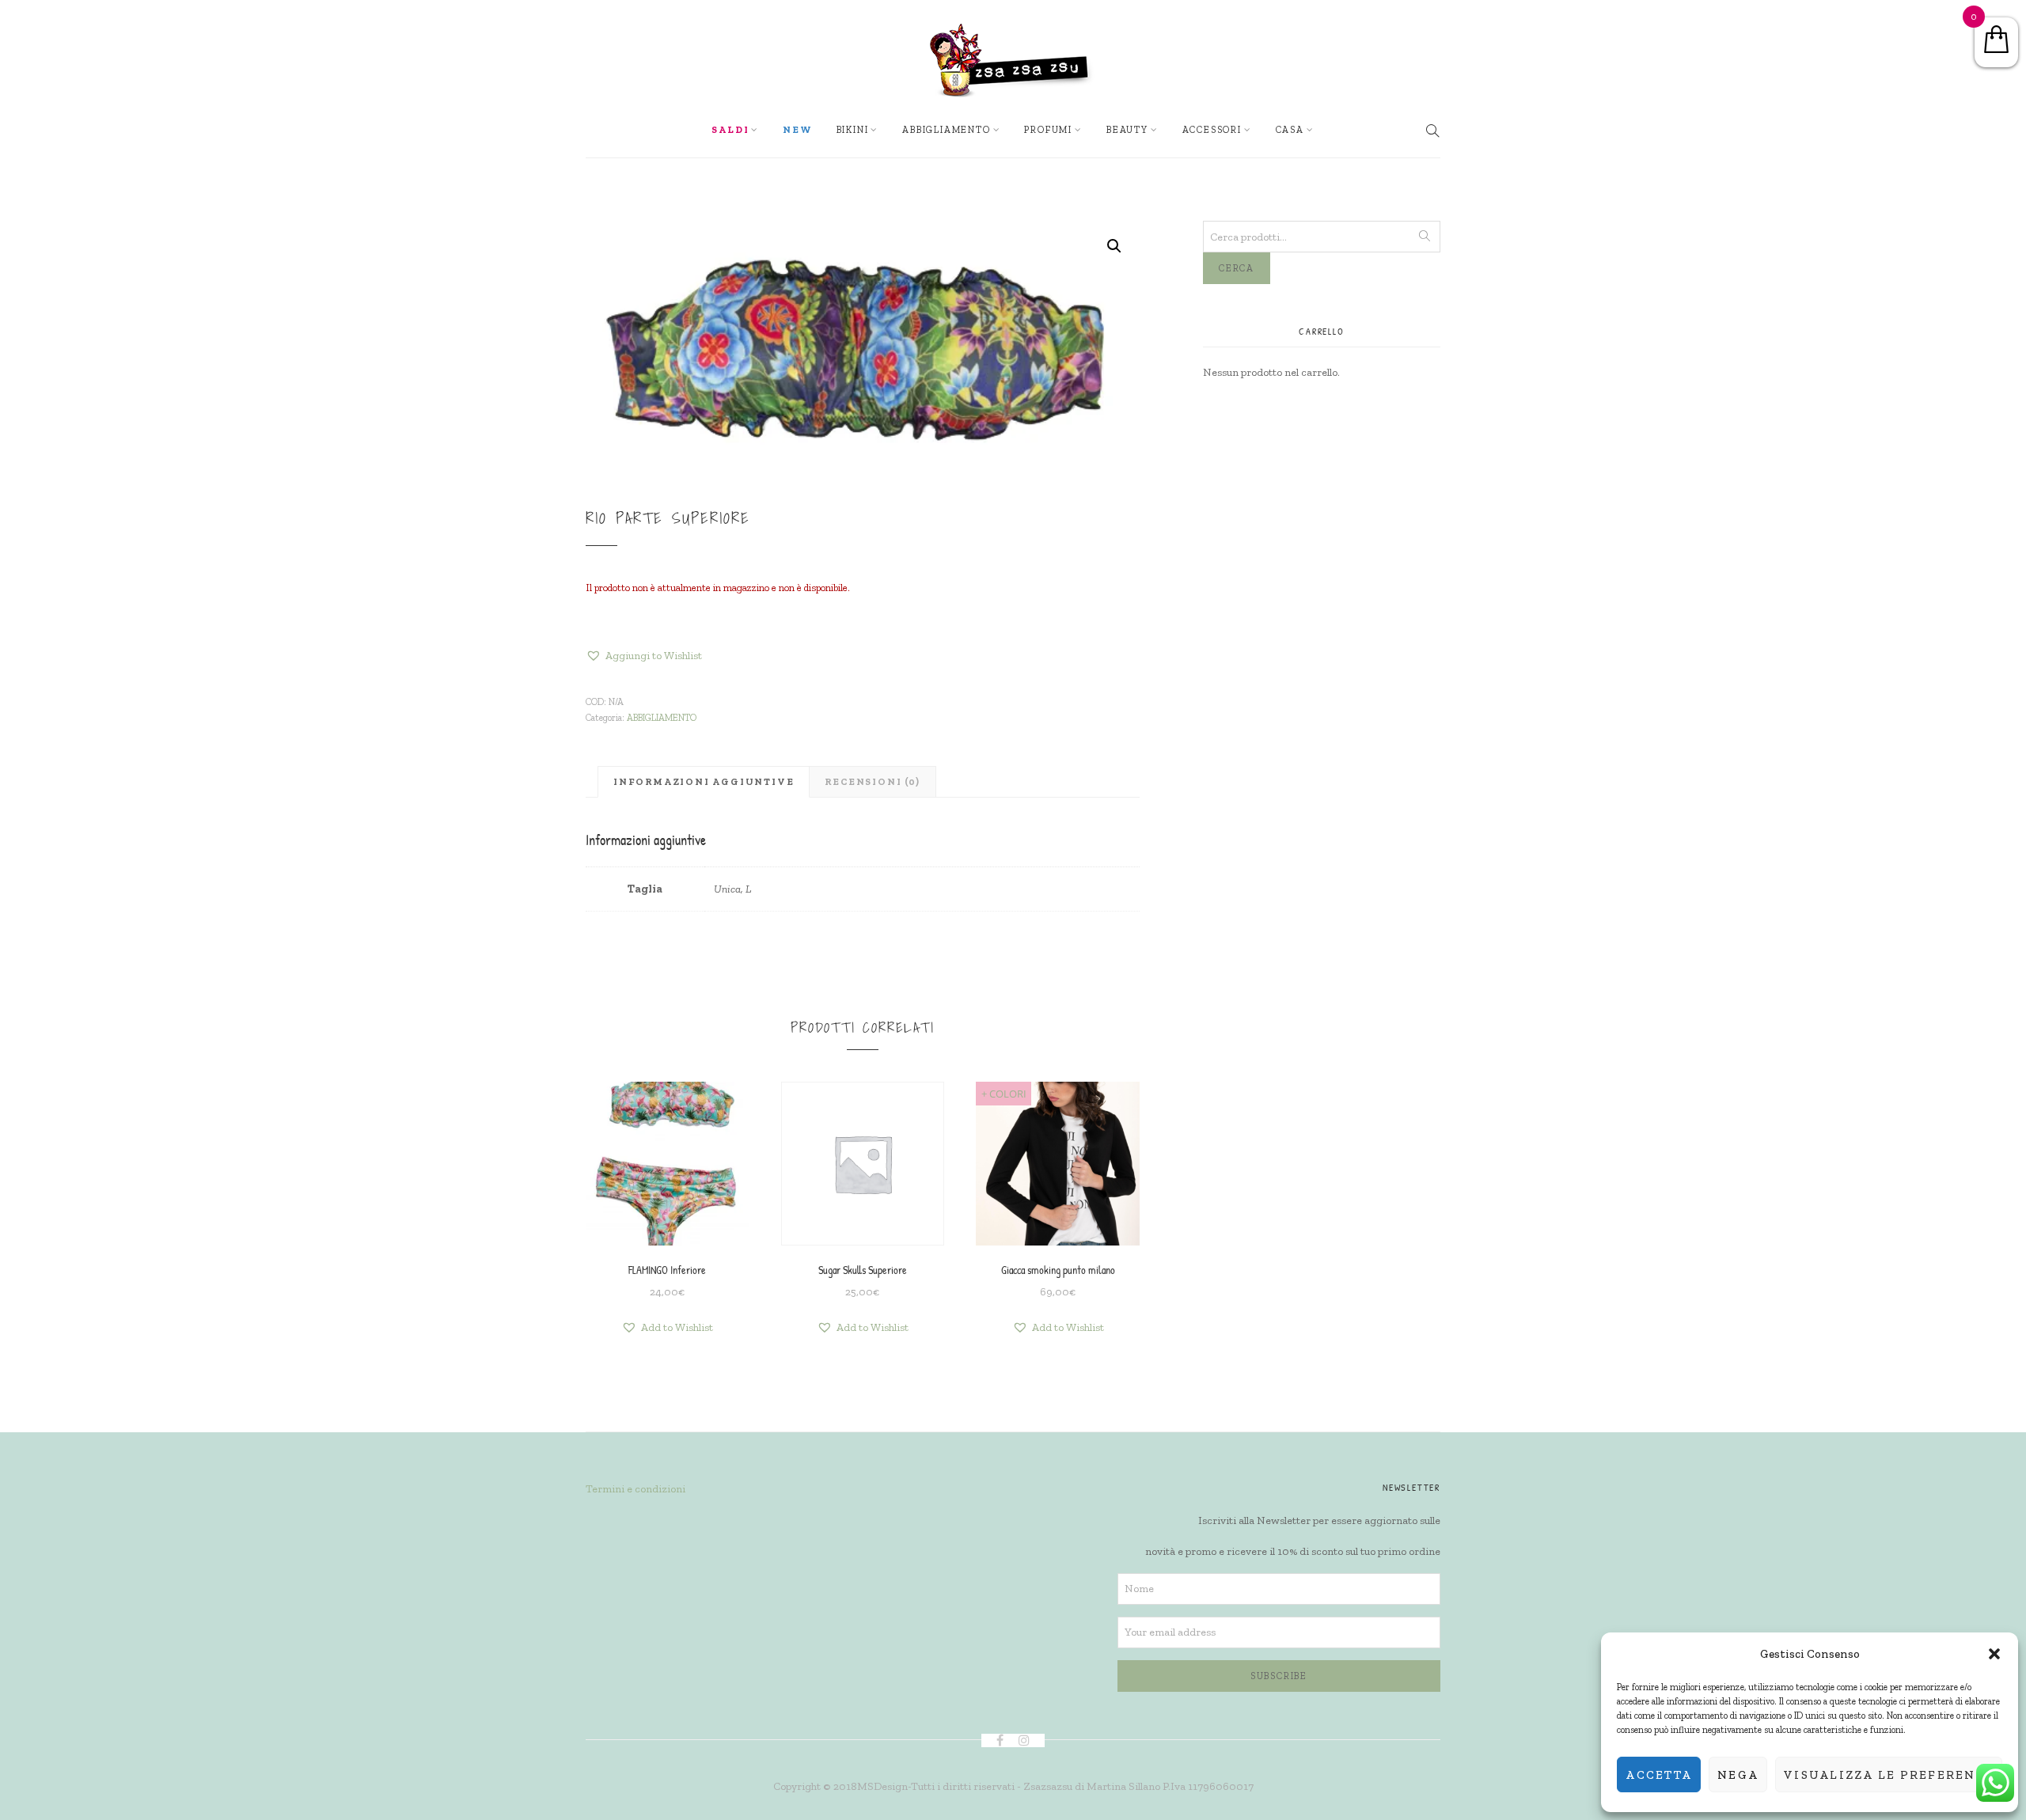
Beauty (1127, 130)
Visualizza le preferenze (1889, 1775)
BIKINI (853, 130)
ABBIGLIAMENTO (662, 718)
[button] (1994, 1654)
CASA (1290, 130)
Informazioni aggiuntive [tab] (704, 782)
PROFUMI (1048, 130)
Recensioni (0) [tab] (872, 782)
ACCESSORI (1212, 130)
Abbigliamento (946, 130)
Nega (1738, 1775)
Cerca (1237, 268)
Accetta (1659, 1775)
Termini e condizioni (635, 1489)
